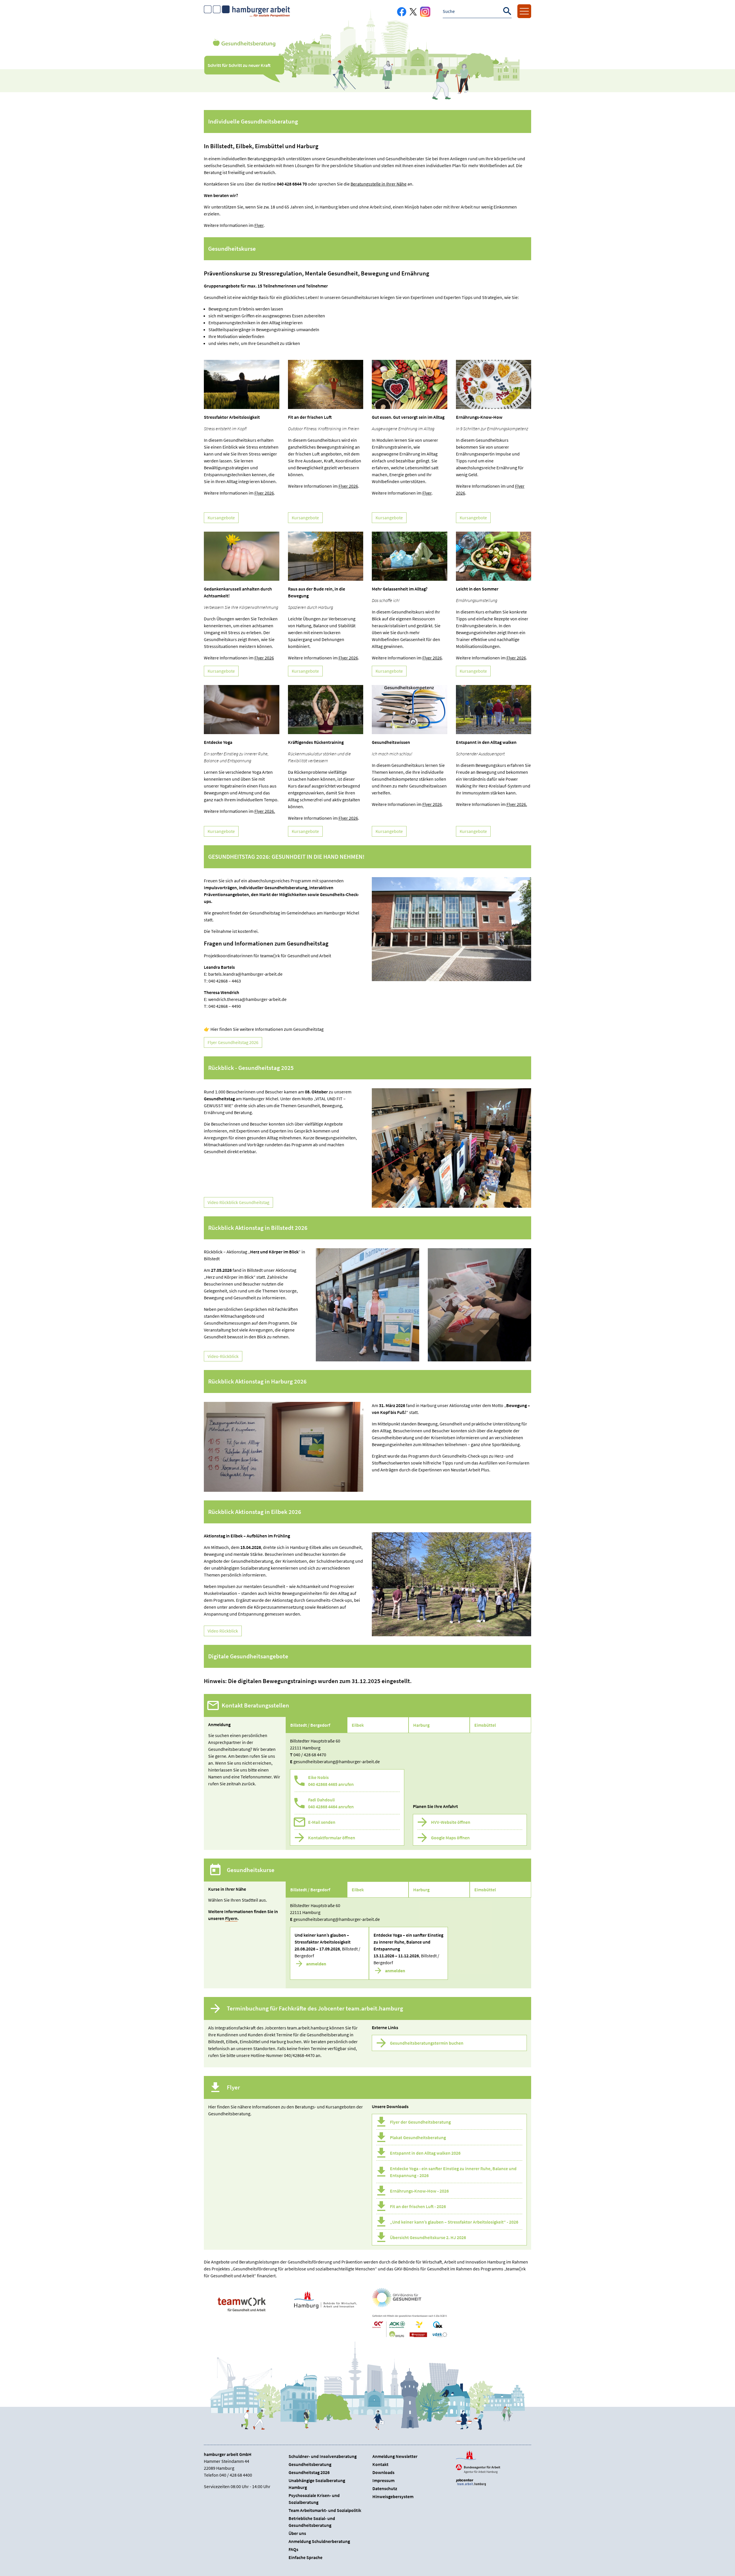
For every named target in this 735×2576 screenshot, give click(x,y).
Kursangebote (221, 518)
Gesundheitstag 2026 (309, 2472)
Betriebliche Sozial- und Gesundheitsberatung (312, 2522)
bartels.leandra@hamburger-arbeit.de (245, 974)
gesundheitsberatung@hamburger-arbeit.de (337, 1761)
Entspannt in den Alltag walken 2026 (425, 2153)
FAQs (293, 2549)
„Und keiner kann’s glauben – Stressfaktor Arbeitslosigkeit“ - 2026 (454, 2222)
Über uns (297, 2533)
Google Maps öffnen (450, 1838)
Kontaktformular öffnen (332, 1838)
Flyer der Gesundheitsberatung (420, 2122)
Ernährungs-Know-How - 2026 (419, 2191)
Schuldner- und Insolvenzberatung (323, 2456)
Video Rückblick (223, 1631)
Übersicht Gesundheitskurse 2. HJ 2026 (428, 2237)
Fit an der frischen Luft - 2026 (418, 2206)
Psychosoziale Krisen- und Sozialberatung (314, 2499)
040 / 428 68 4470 (310, 1755)
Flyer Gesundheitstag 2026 (233, 1042)
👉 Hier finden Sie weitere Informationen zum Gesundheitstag (264, 1029)
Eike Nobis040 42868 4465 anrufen (331, 1781)
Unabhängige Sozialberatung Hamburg (317, 2484)
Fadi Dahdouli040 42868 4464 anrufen (331, 1803)
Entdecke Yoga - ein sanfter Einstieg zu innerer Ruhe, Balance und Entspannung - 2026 (453, 2172)
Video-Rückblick (223, 1356)
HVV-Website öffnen (451, 1822)
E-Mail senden (322, 1822)
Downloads (383, 2472)
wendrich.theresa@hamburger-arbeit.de (247, 999)
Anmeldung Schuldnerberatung (319, 2541)
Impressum (383, 2480)
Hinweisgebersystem (393, 2496)
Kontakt (380, 2464)
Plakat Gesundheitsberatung (418, 2137)
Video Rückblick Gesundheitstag (238, 1202)
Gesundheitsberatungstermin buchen (427, 2043)
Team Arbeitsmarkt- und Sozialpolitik (325, 2510)
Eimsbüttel (485, 1725)
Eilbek (358, 1725)
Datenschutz (385, 2488)
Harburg (421, 1725)
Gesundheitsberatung (310, 2464)
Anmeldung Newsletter (395, 2456)
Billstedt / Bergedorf (310, 1725)
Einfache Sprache (305, 2557)
